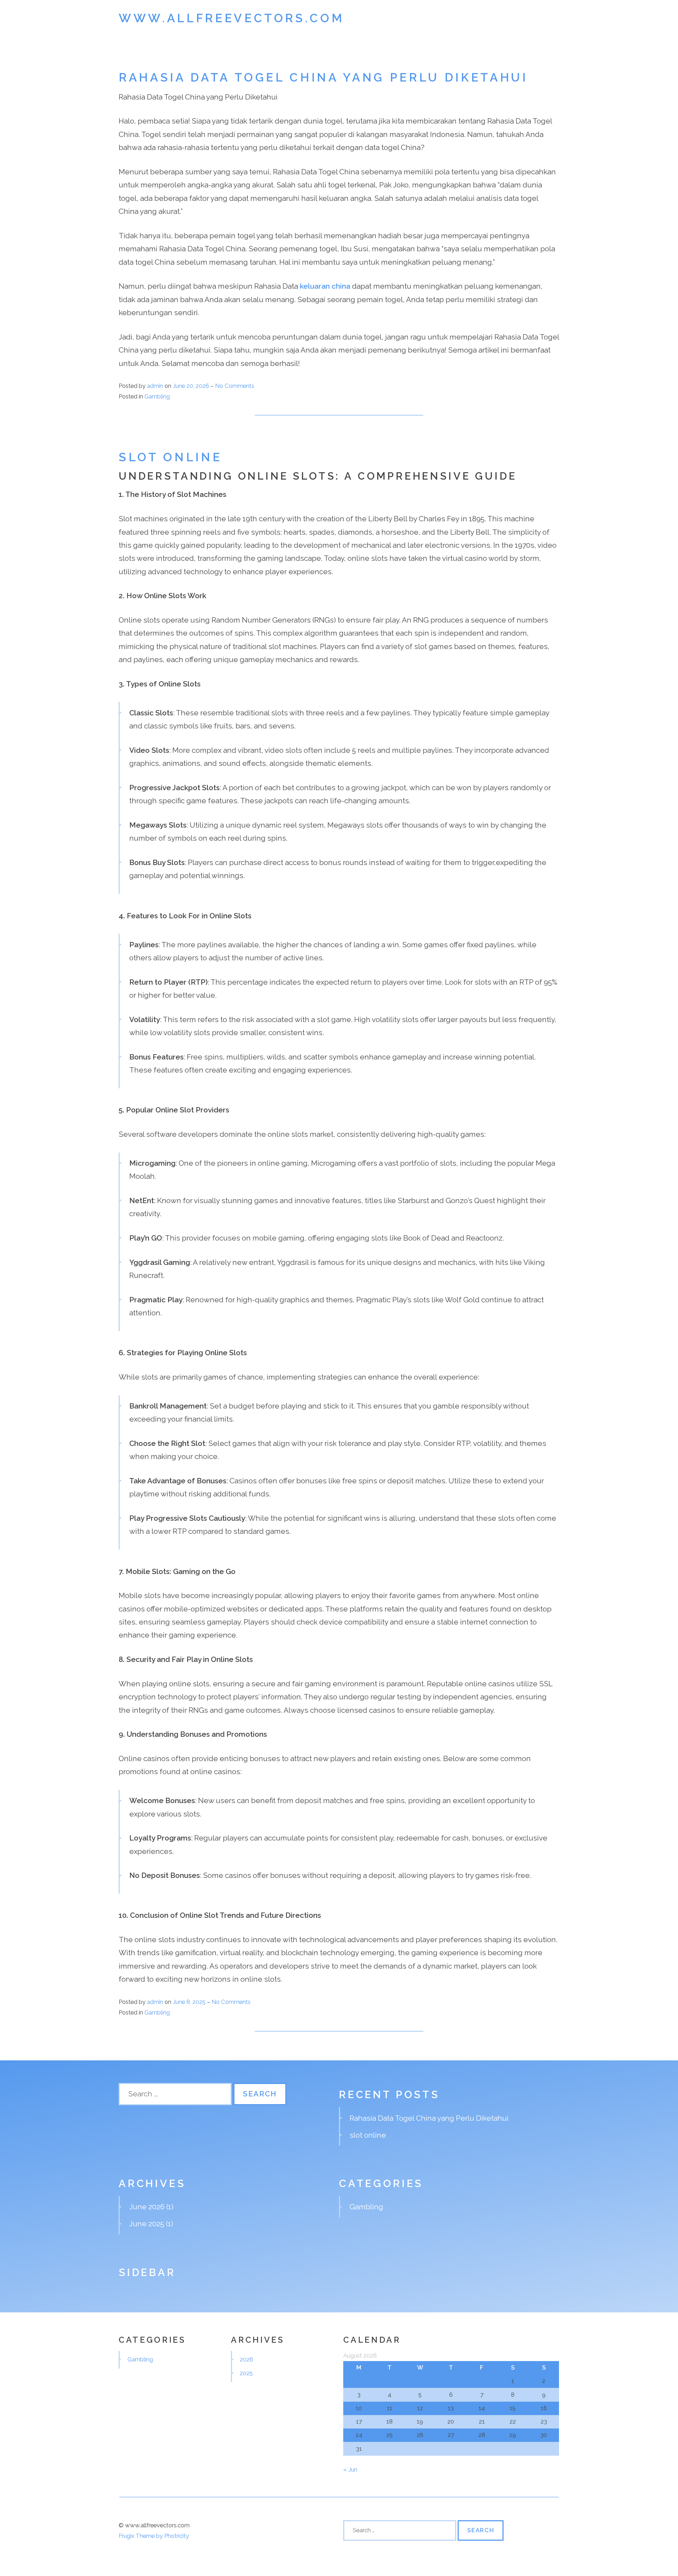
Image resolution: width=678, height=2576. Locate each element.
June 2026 (147, 2207)
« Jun (350, 2469)
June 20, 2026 (192, 386)
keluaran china (325, 286)
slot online (170, 457)
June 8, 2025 (190, 2002)
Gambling (157, 396)
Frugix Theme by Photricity (154, 2536)
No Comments (235, 386)
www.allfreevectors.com (231, 18)
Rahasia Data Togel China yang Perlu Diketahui (323, 77)
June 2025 (147, 2224)
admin (155, 386)
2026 (246, 2359)
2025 (246, 2373)
